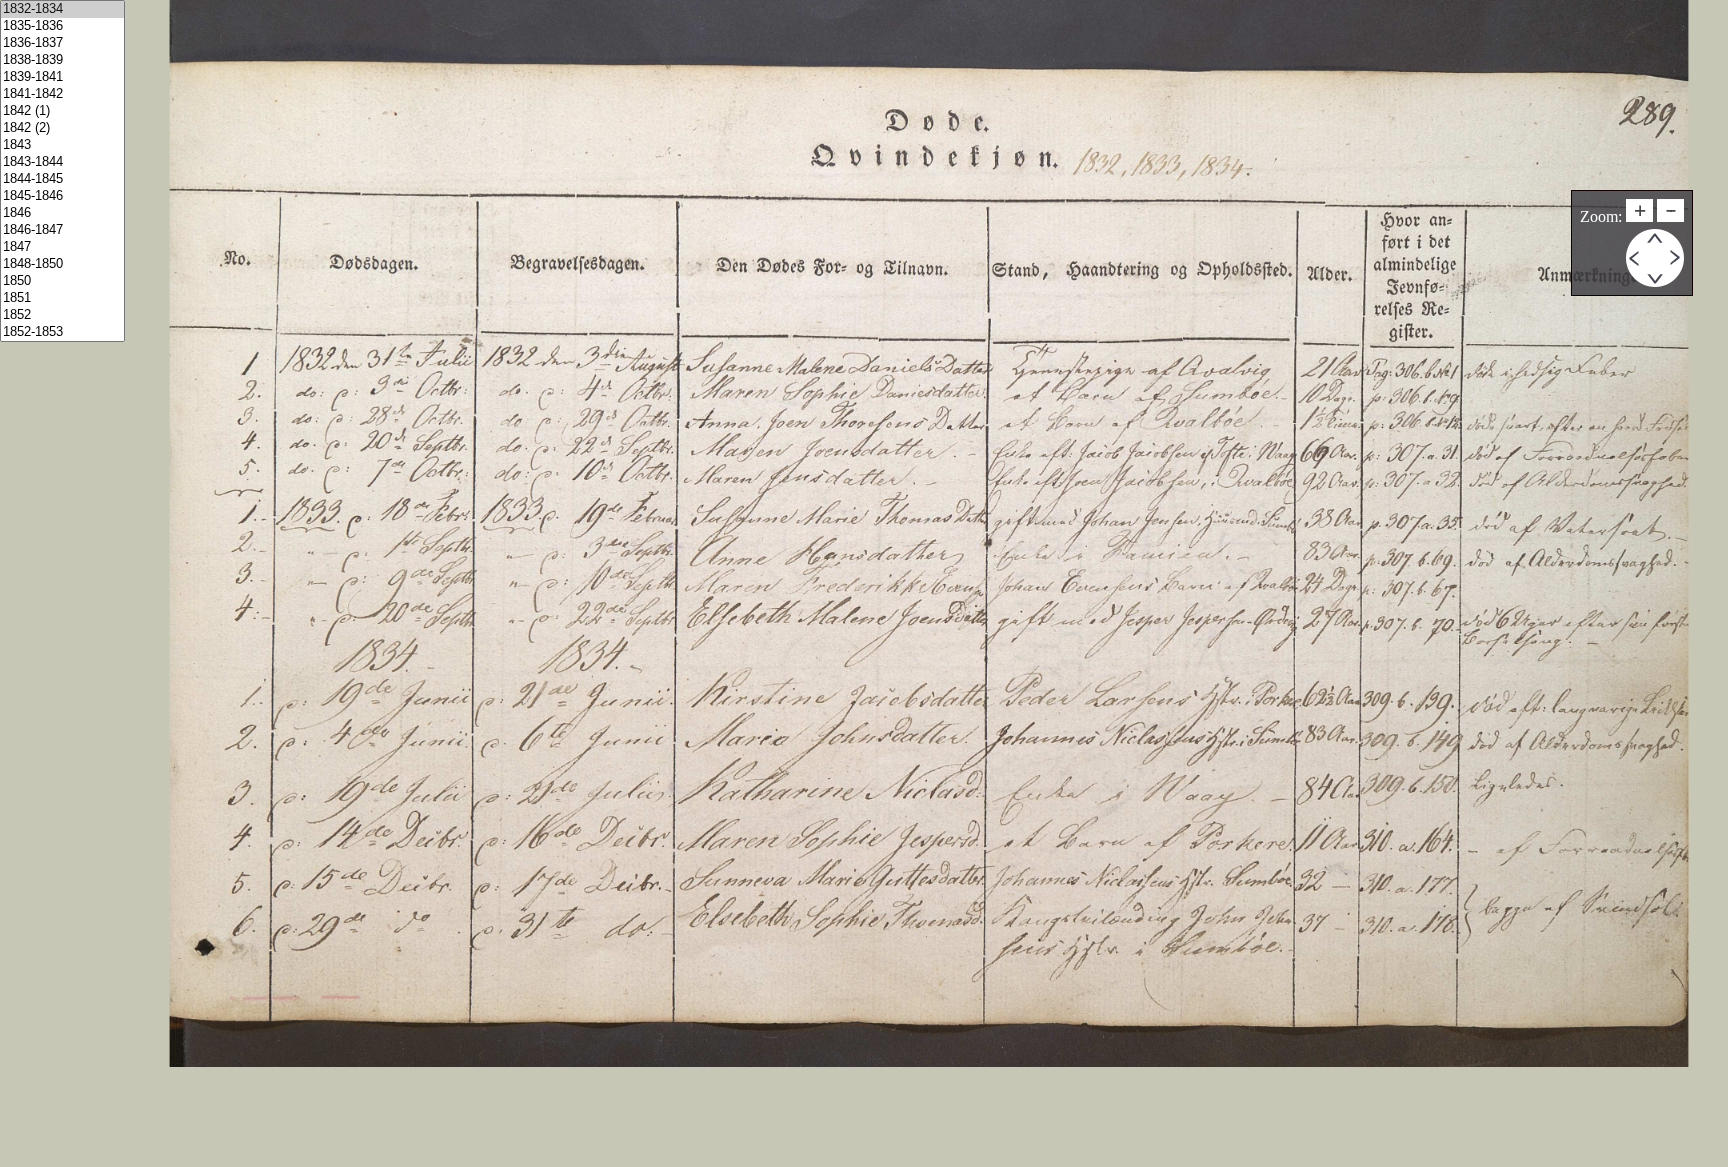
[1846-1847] (62, 230)
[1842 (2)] (62, 128)
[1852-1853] (62, 332)
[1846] (62, 213)
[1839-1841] (62, 77)
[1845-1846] (62, 196)
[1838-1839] (62, 60)
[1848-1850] (62, 264)
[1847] (62, 247)
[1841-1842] (62, 94)
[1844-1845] (62, 179)
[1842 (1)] (62, 111)
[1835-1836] (62, 26)
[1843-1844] (62, 162)
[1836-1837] (62, 43)
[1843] (62, 145)
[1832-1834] (62, 9)
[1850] (62, 281)
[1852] (62, 315)
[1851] (62, 298)
